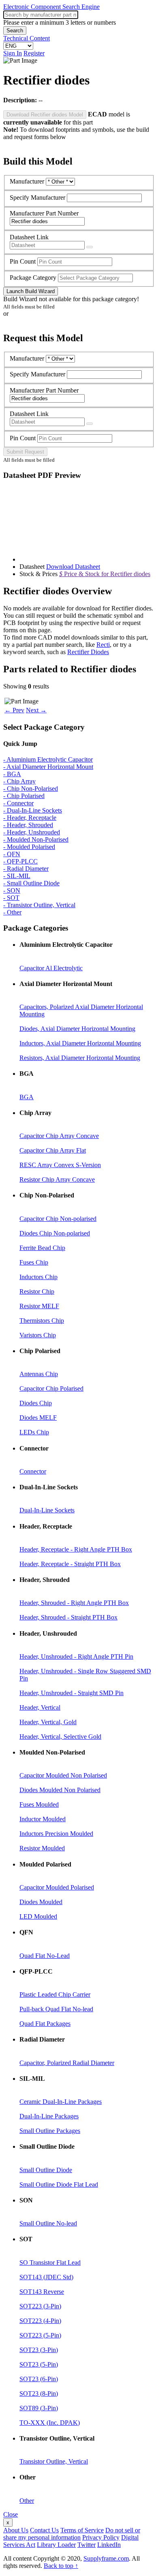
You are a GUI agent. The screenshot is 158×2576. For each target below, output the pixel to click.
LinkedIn (109, 2545)
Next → (36, 710)
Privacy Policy (101, 2537)
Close (11, 2514)
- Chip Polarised (24, 796)
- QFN (12, 854)
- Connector (18, 803)
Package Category (33, 278)
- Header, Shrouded (28, 825)
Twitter (86, 2545)
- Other (12, 912)
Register (34, 53)
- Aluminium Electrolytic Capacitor (48, 759)
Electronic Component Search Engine (51, 7)
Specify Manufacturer (37, 197)
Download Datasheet (73, 567)
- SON (12, 890)
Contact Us (44, 2530)
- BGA (12, 774)
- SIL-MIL (17, 876)
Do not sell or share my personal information (72, 2534)
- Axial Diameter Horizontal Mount (48, 767)
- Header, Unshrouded (32, 832)
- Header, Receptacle (30, 818)
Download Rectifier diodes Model (45, 115)
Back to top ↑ (61, 2566)
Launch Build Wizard (31, 291)
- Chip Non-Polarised (31, 789)
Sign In (13, 53)
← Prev (14, 710)
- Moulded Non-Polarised (36, 839)
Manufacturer (27, 181)
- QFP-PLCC (20, 861)
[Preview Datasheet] (90, 247)
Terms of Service (82, 2530)
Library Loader (56, 2545)
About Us (16, 2530)
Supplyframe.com (106, 2558)
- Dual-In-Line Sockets (33, 810)
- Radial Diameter (26, 869)
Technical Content (27, 38)
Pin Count (23, 261)
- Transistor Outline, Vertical (39, 905)
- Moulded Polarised (29, 847)
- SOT (11, 898)
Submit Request (25, 452)
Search (15, 31)
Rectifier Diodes (88, 652)
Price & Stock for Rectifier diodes (105, 574)
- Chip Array (19, 781)
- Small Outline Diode (31, 883)
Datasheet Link (29, 237)
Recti (103, 645)
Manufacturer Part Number (44, 213)
